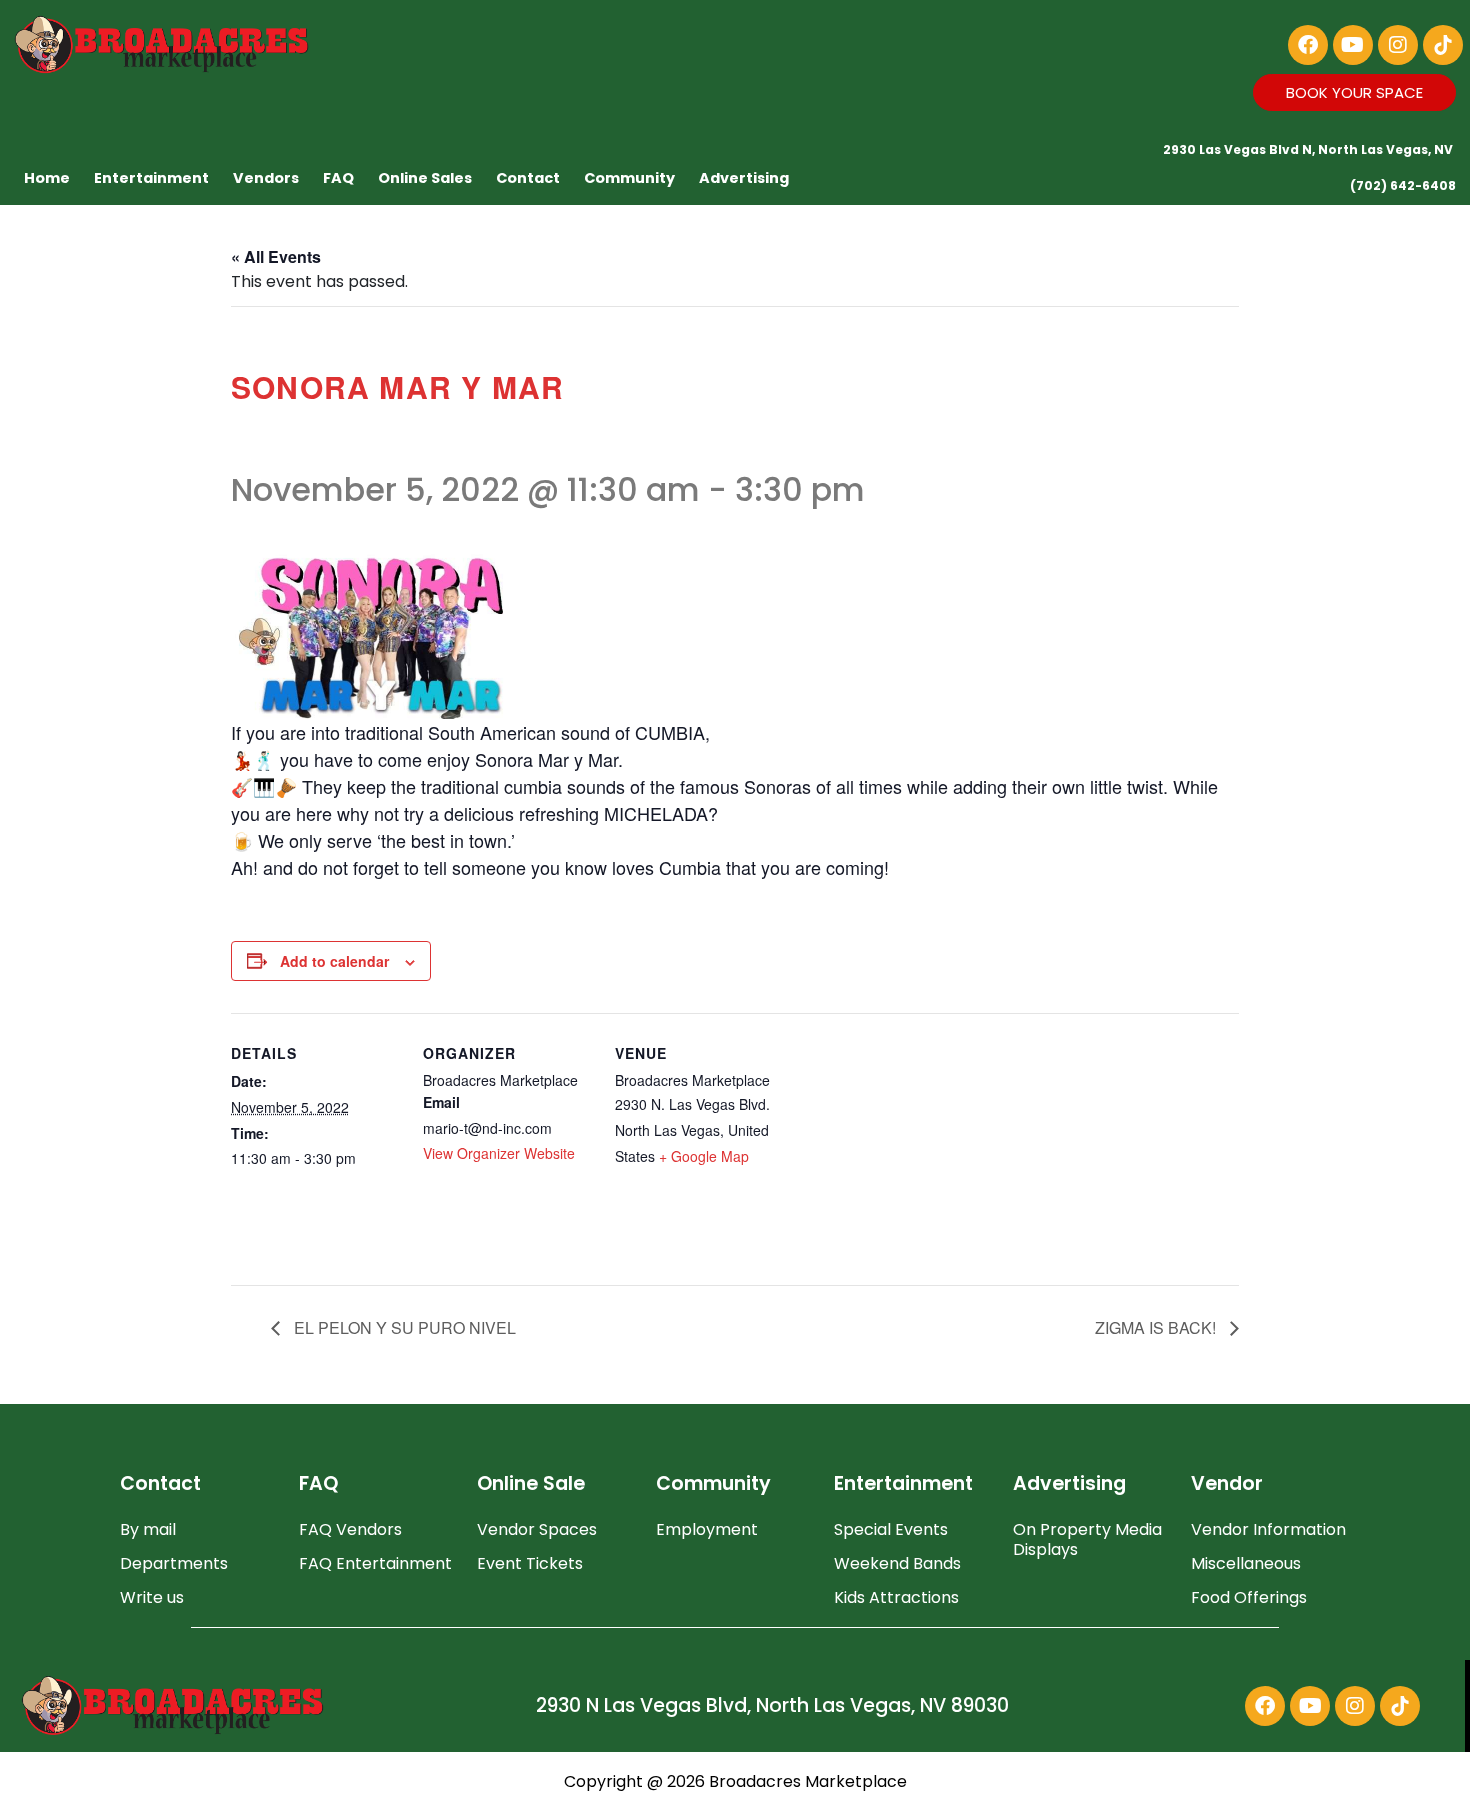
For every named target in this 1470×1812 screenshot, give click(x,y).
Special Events (891, 1529)
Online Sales (425, 178)
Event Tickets (530, 1563)
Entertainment (151, 178)
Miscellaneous (1246, 1563)
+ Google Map (704, 1156)
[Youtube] (1353, 45)
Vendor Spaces (537, 1529)
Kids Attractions (896, 1597)
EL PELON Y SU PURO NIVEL (403, 1327)
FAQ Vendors (350, 1529)
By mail (148, 1529)
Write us (152, 1597)
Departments (174, 1563)
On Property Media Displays (1087, 1539)
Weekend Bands (897, 1563)
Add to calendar (334, 961)
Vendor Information (1268, 1529)
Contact (528, 178)
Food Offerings (1249, 1597)
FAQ (338, 178)
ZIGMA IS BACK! (1157, 1327)
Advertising (744, 178)
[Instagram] (1398, 45)
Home (47, 178)
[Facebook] (1308, 45)
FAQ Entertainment (375, 1563)
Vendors (266, 178)
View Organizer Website (499, 1153)
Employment (707, 1529)
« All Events (276, 256)
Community (629, 178)
